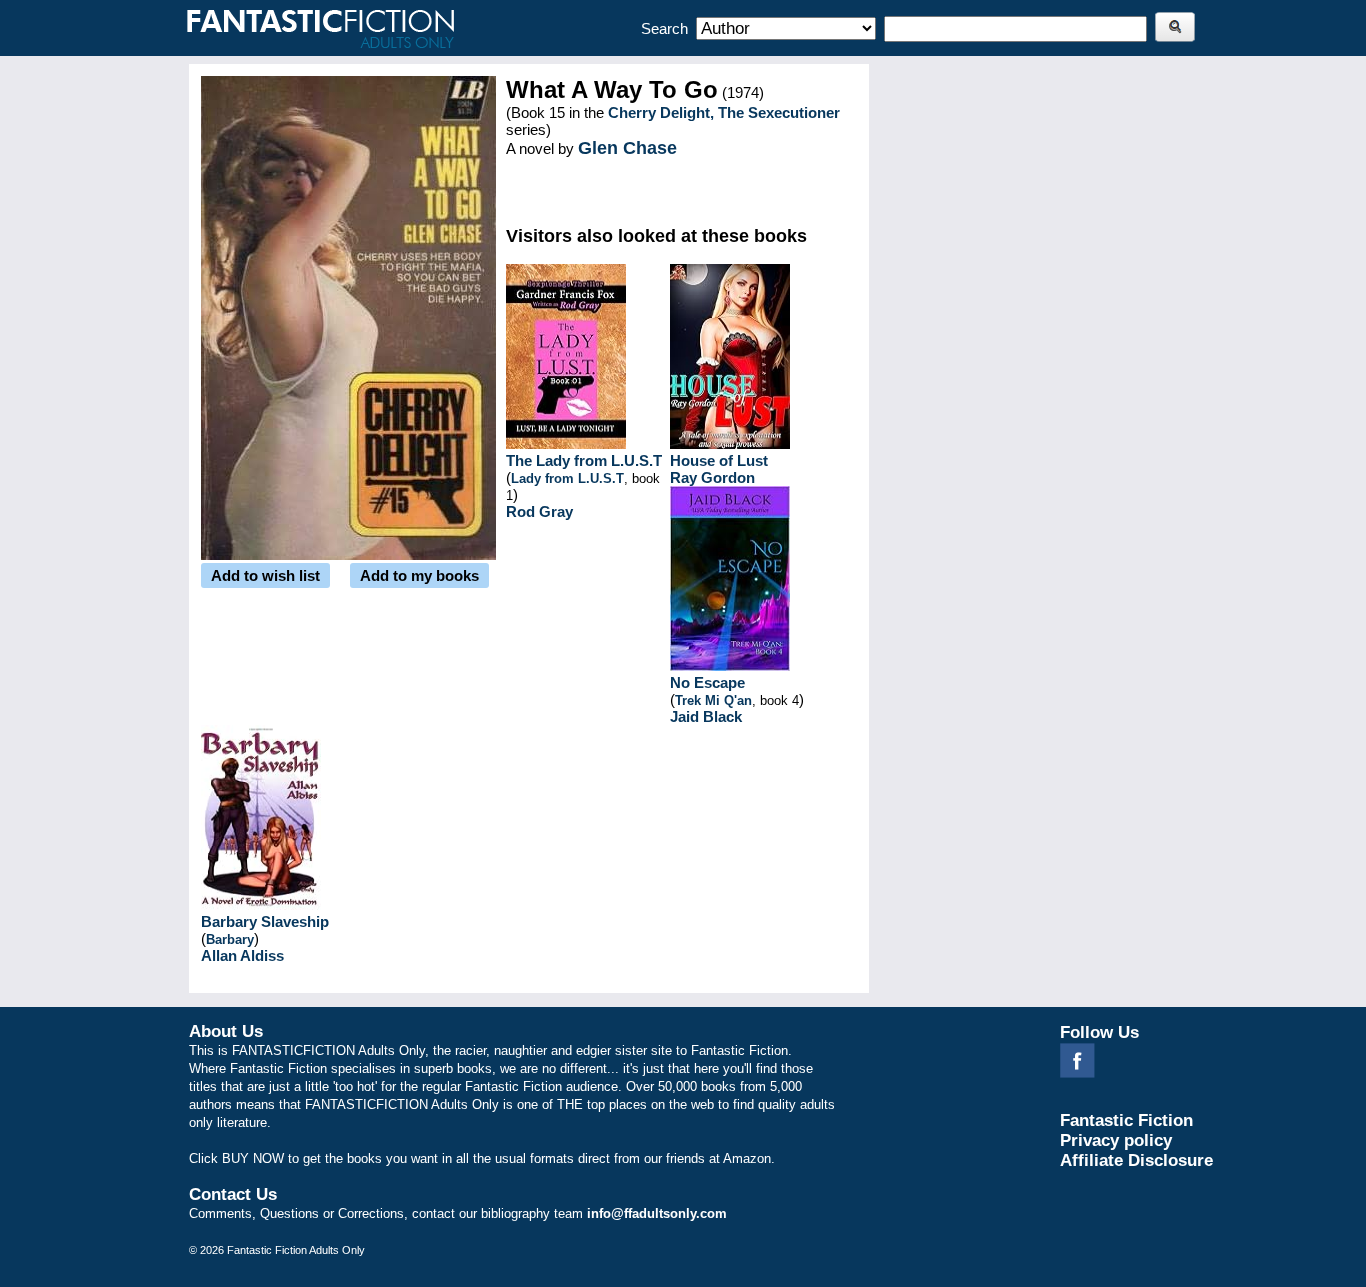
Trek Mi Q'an (713, 700)
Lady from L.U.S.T (567, 478)
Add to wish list (265, 575)
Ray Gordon (712, 477)
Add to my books (419, 575)
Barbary (230, 939)
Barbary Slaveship (265, 921)
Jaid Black (706, 716)
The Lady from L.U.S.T (584, 460)
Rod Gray (539, 511)
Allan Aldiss (242, 955)
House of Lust (719, 460)
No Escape (707, 682)
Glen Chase (627, 148)
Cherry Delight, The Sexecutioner (724, 112)
